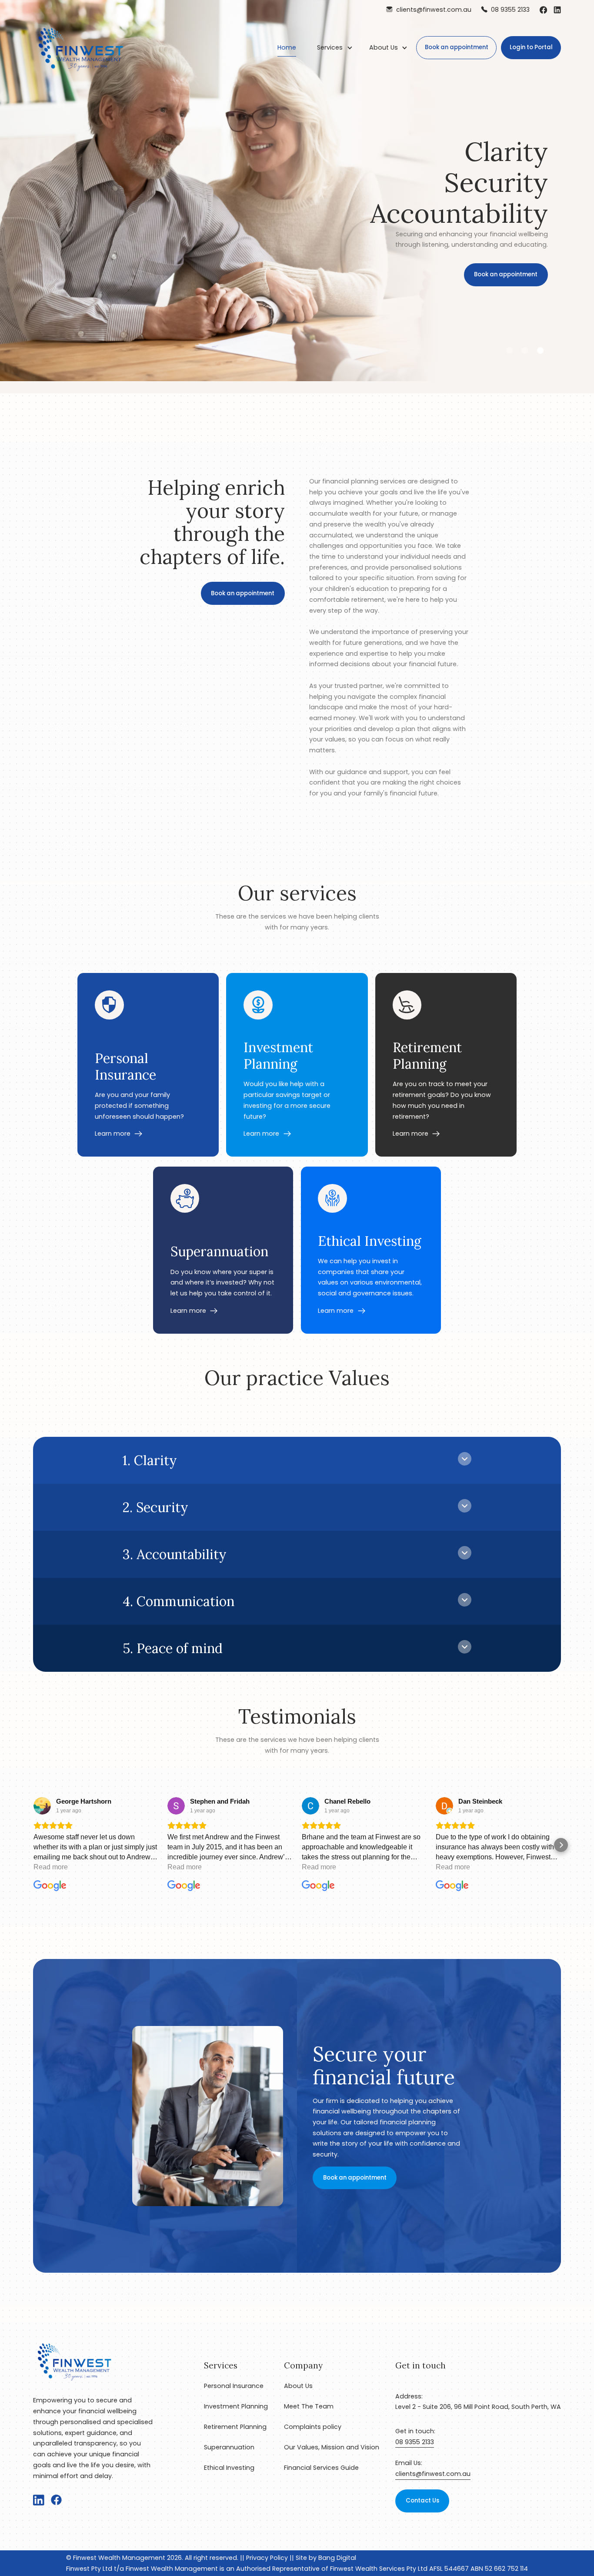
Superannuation (229, 2447)
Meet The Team (309, 2406)
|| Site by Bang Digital (322, 2558)
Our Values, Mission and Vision (332, 2447)
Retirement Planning (235, 2427)
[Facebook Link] (543, 10)
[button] (335, 47)
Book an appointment (457, 47)
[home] (81, 47)
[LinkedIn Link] (557, 10)
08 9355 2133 (415, 2442)
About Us (384, 47)
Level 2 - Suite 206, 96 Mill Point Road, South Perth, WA (478, 2407)
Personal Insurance (234, 2386)
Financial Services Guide (321, 2468)
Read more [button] (51, 1867)
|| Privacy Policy (263, 2558)
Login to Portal (531, 47)
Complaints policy (313, 2427)
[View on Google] (42, 1806)
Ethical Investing (229, 2468)
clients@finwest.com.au (433, 2474)
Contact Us (422, 2501)
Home (287, 47)
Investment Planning (236, 2406)
